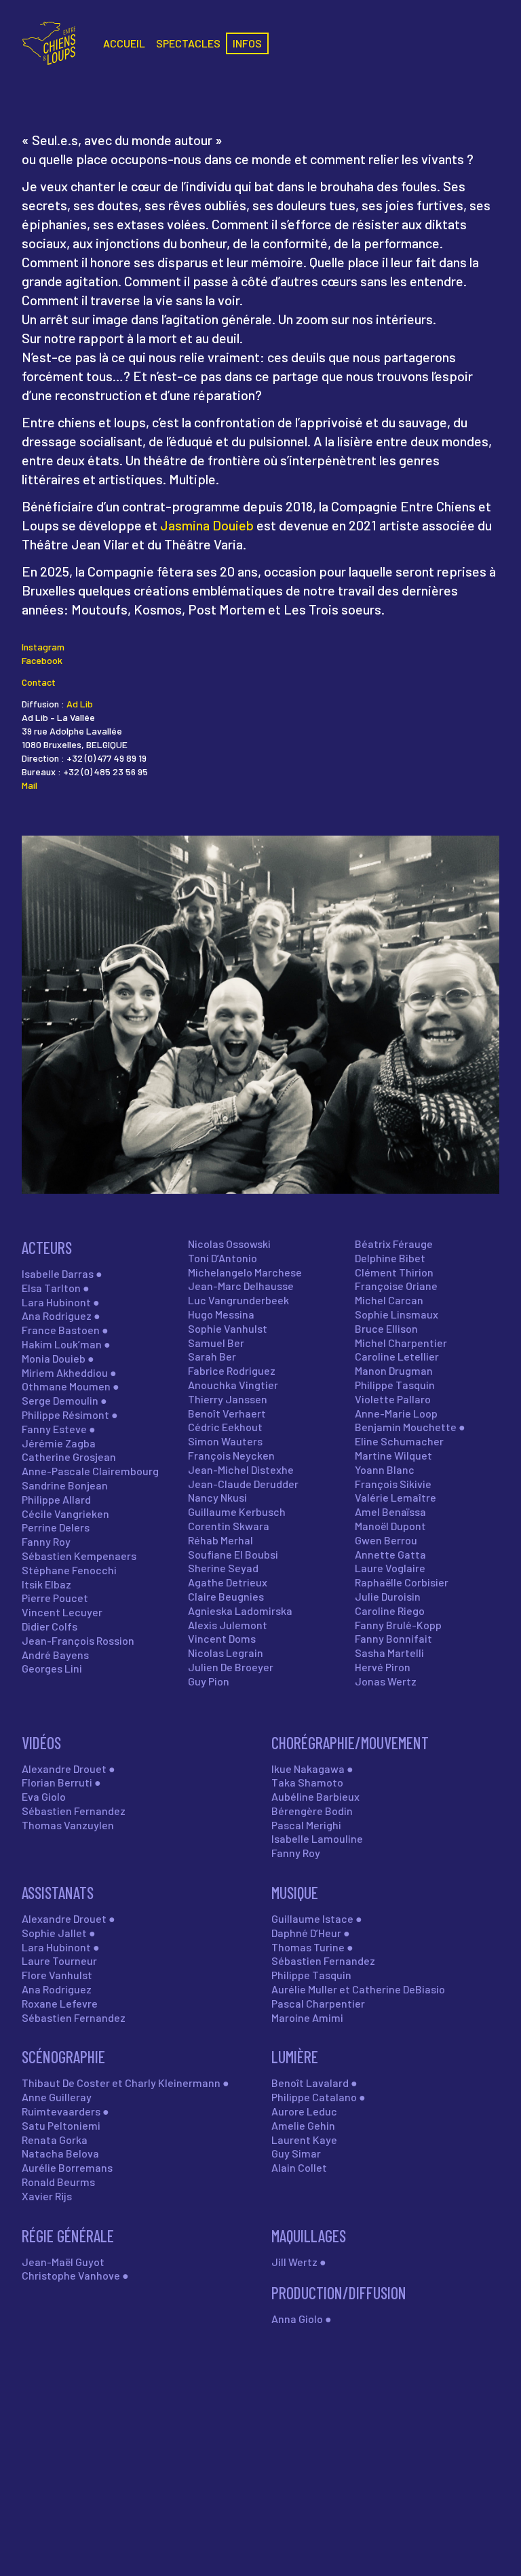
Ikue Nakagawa (308, 1769)
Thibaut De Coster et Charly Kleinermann (121, 2083)
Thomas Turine (308, 1947)
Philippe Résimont (65, 1414)
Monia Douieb (54, 1358)
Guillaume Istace (312, 1918)
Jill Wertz (294, 2262)
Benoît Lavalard (310, 2083)
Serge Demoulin (60, 1400)
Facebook (42, 660)
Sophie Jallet (54, 1933)
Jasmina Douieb (207, 525)
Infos (247, 43)
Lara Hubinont (56, 1302)
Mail (30, 785)
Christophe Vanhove (71, 2275)
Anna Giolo (297, 2319)
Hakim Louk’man (62, 1344)
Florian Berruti (57, 1782)
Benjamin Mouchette (406, 1427)
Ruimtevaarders (61, 2111)
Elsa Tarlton (51, 1288)
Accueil (124, 43)
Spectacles (188, 43)
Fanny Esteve (54, 1429)
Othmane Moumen (66, 1386)
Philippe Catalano (314, 2097)
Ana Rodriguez (57, 1315)
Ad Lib (80, 704)
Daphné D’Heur (306, 1933)
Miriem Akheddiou (65, 1372)
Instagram (43, 647)
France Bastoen (61, 1330)
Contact (39, 682)
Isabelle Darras (58, 1273)
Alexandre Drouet (64, 1769)
